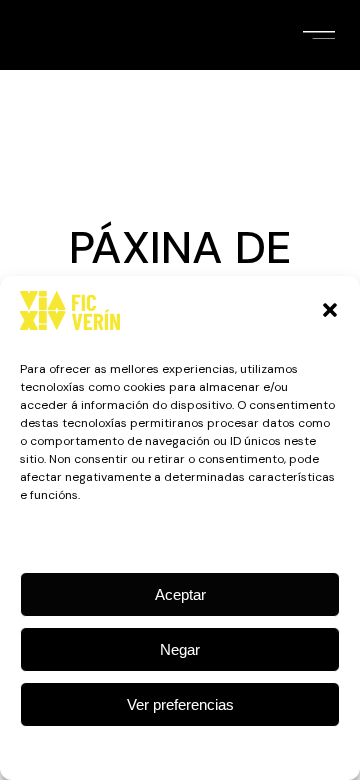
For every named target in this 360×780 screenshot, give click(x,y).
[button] (330, 310)
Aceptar (180, 594)
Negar (180, 649)
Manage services (175, 538)
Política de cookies (170, 751)
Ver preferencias (180, 704)
